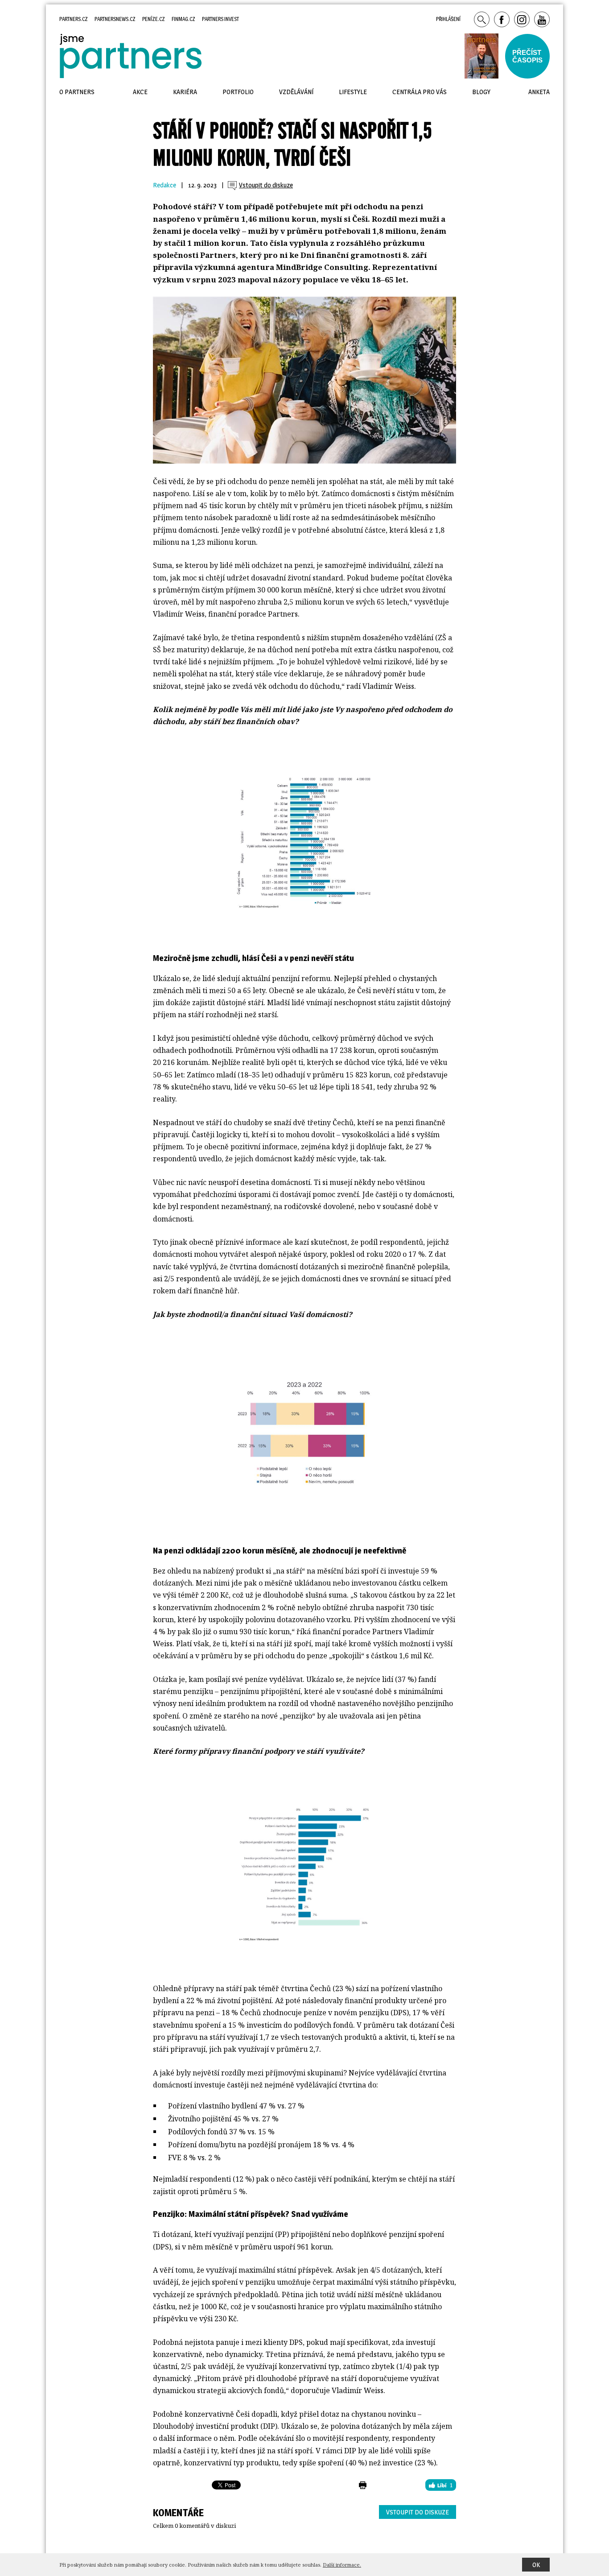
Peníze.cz (154, 19)
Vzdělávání (296, 92)
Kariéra (185, 92)
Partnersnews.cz (115, 19)
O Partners (77, 92)
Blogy (481, 92)
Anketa (539, 92)
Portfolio (238, 92)
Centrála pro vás (420, 92)
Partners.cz (74, 19)
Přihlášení (448, 19)
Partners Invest (220, 19)
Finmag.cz (183, 19)
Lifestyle (353, 92)
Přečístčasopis (527, 56)
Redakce (165, 185)
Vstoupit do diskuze (418, 2512)
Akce (140, 92)
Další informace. (342, 2565)
